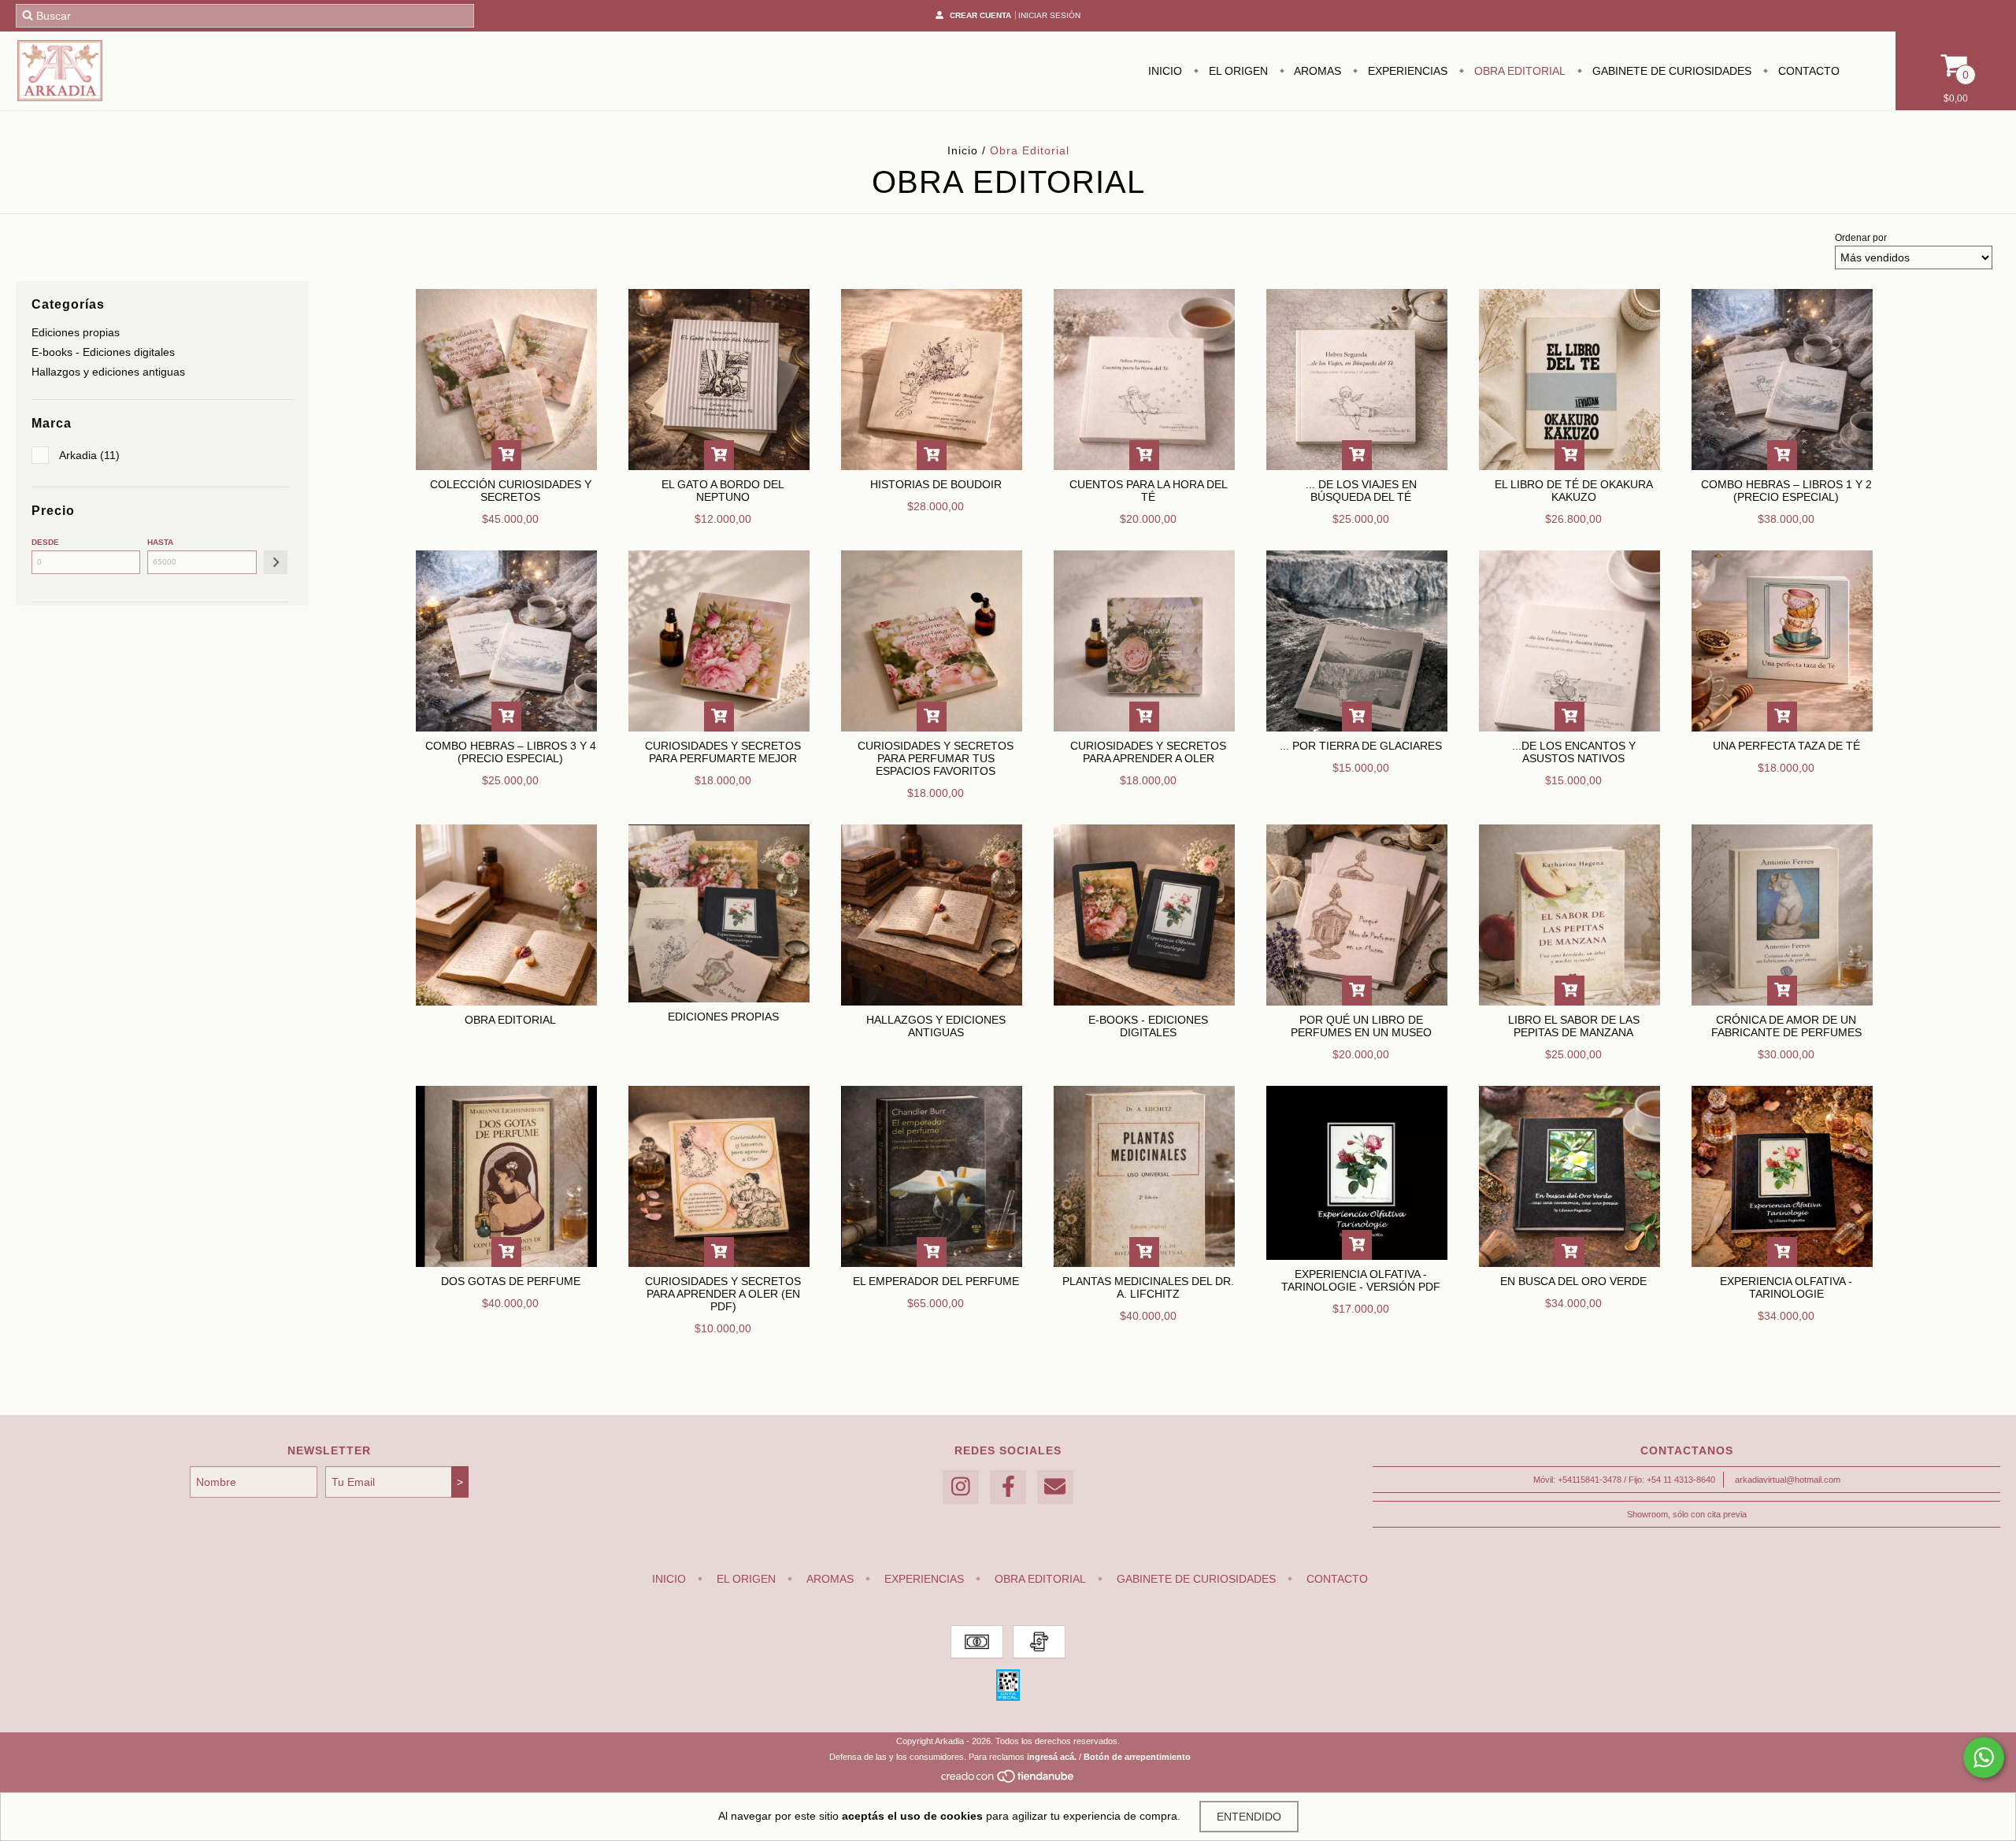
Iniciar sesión (1049, 15)
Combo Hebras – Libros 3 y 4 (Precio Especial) (511, 752)
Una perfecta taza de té (1786, 746)
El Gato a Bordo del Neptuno (723, 491)
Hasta (160, 542)
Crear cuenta (980, 15)
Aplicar (276, 562)
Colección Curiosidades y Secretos (511, 491)
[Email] (1055, 1487)
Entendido (1249, 1817)
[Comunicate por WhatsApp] (1984, 1758)
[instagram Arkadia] (961, 1487)
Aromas (1316, 71)
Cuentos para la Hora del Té (1149, 491)
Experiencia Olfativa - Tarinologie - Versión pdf (1361, 1280)
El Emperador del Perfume (936, 1281)
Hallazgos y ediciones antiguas (108, 372)
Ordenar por (1861, 238)
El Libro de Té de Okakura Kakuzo (1574, 491)
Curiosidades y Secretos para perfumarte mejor (723, 752)
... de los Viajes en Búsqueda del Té (1361, 491)
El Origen (1237, 71)
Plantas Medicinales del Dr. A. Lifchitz (1148, 1287)
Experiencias (1406, 71)
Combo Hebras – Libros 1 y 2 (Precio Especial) (1786, 491)
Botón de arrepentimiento (1137, 1757)
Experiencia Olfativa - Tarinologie (1786, 1287)
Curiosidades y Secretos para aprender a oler (1148, 752)
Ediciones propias (76, 332)
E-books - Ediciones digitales (103, 352)
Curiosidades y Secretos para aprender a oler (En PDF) (723, 1294)
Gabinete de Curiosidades (1670, 71)
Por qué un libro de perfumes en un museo (1361, 1026)
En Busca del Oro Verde (1573, 1281)
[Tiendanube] (1008, 1780)
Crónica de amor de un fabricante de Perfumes (1786, 1026)
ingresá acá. (1052, 1757)
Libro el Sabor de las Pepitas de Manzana (1574, 1026)
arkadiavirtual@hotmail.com (1788, 1480)
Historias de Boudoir (936, 484)
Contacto (1807, 71)
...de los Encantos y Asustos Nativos (1574, 752)
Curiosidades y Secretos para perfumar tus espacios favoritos (936, 758)
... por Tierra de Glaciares (1361, 746)
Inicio (1165, 71)
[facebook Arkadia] (1008, 1487)
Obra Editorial (1518, 71)
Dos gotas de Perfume (511, 1281)
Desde (45, 542)
